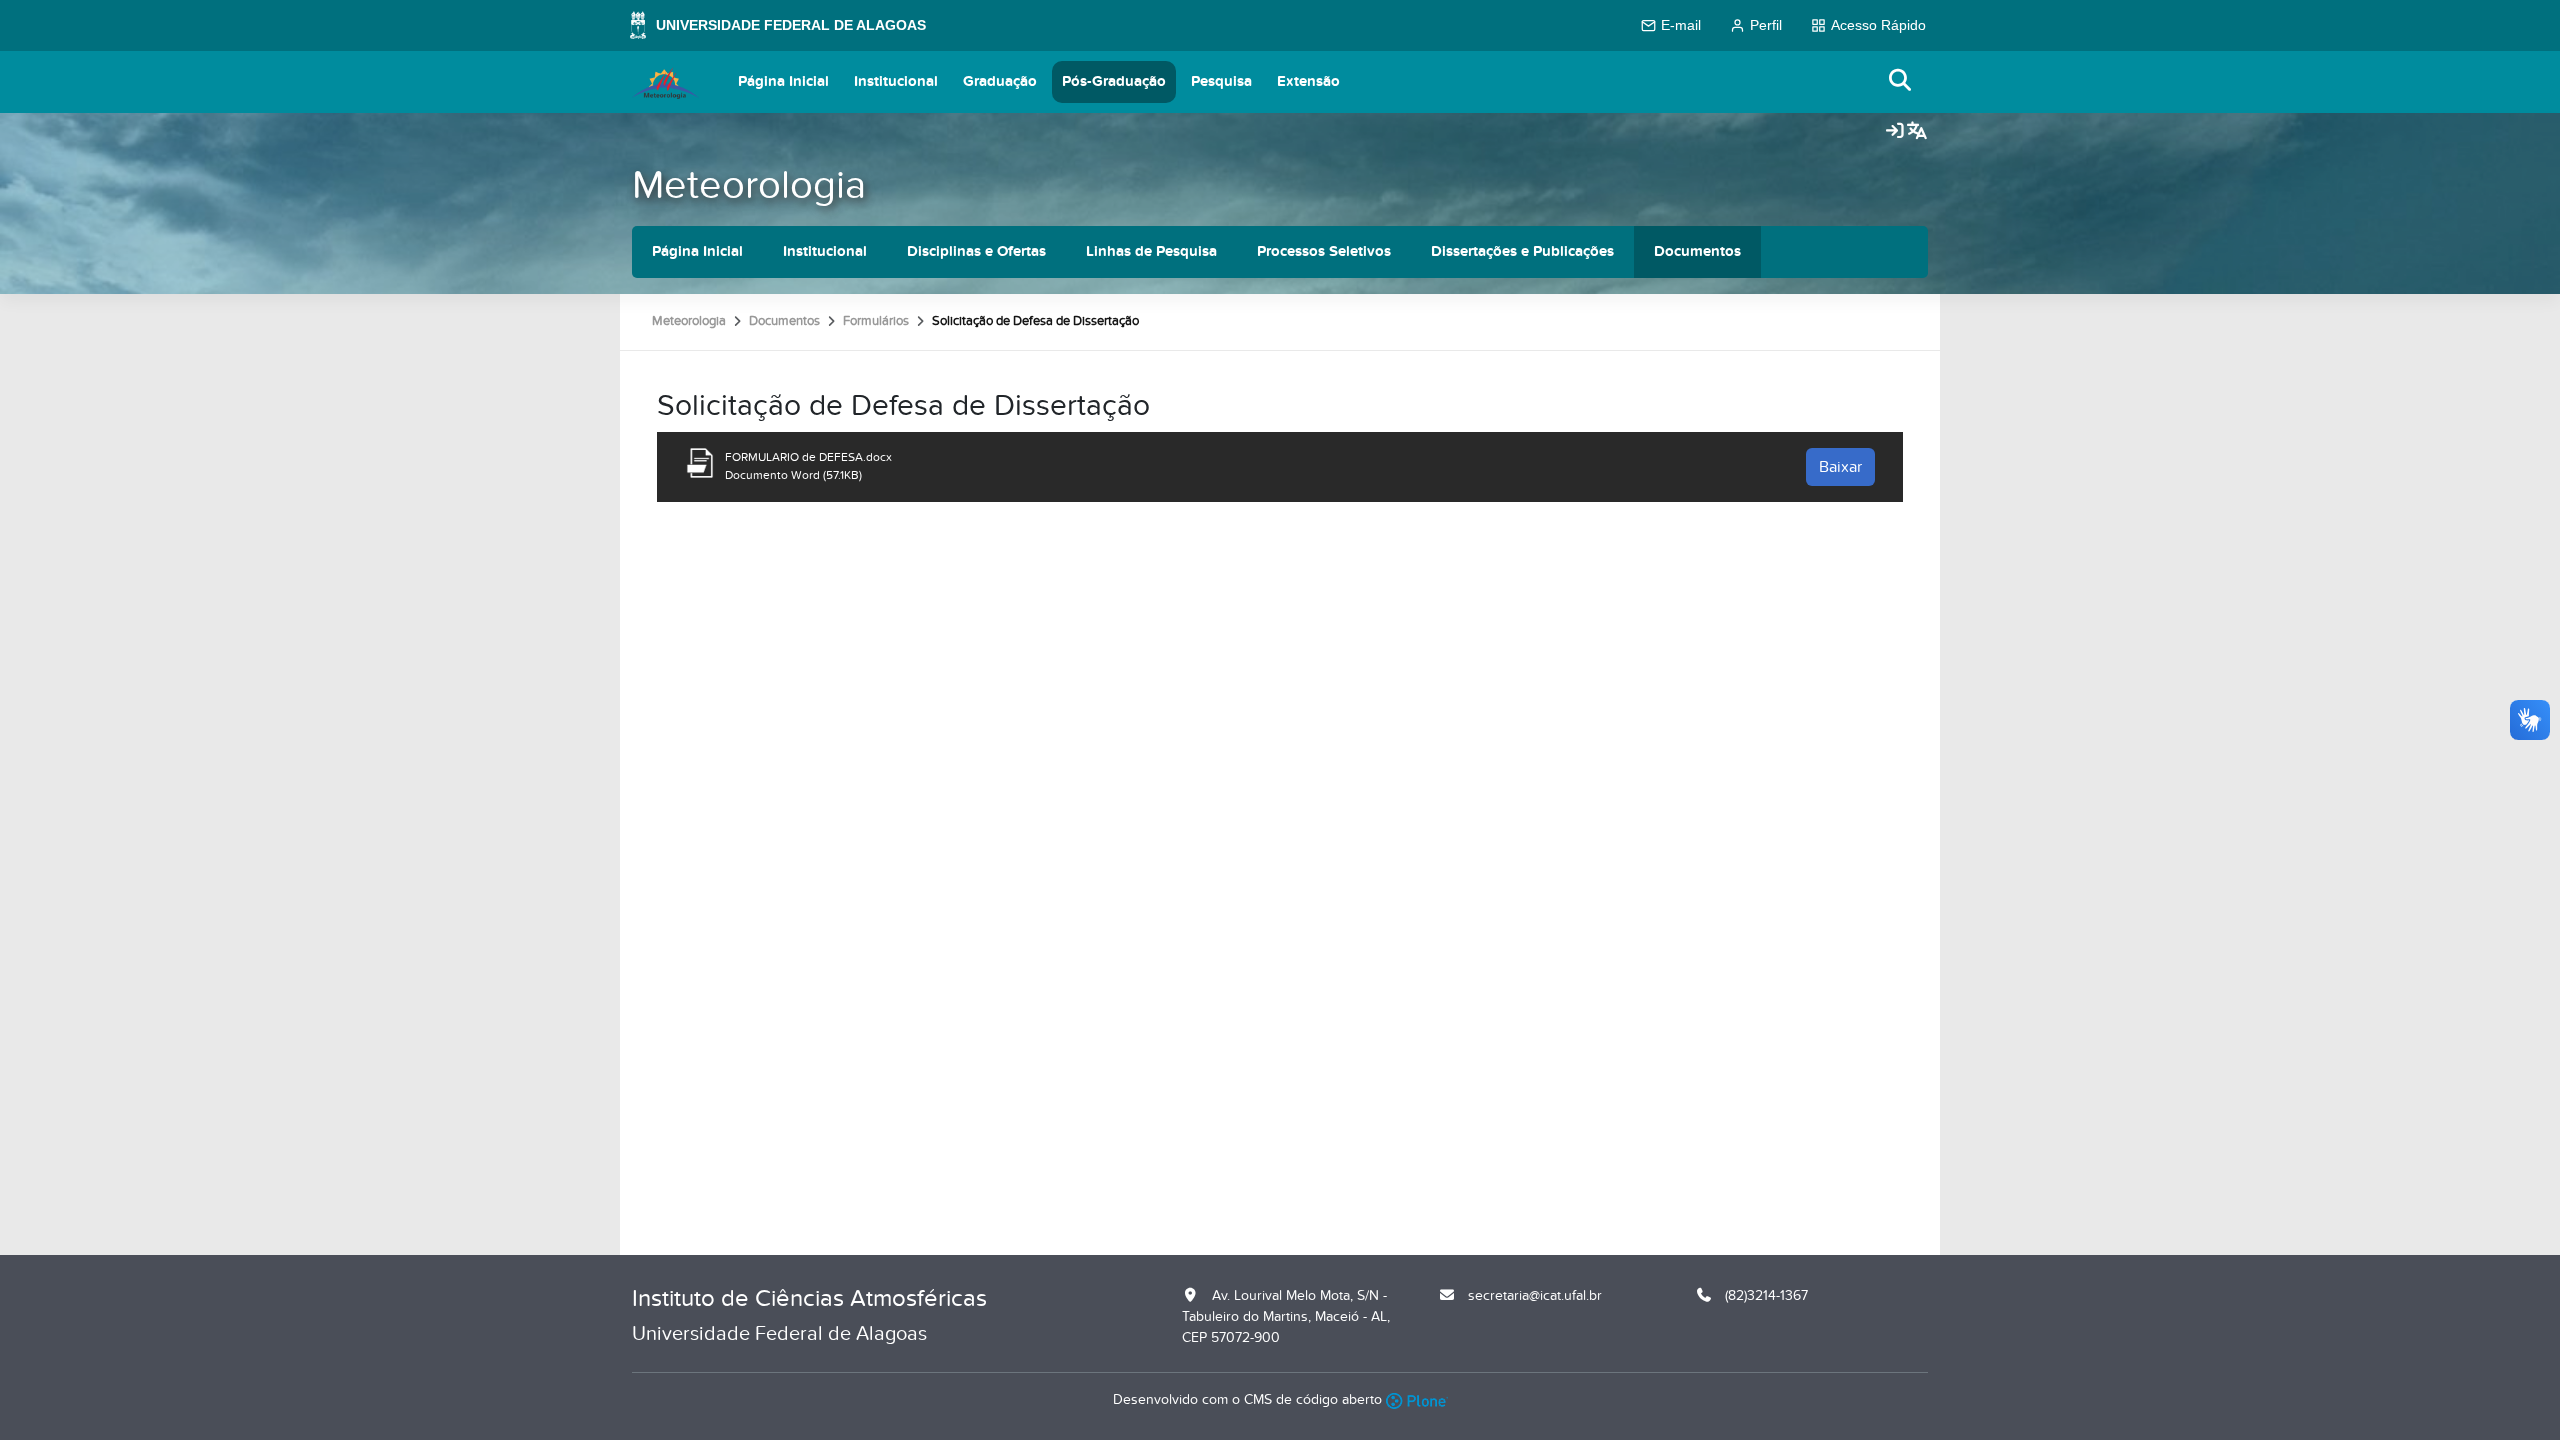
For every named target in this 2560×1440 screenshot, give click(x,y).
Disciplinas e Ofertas (976, 251)
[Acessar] (1895, 132)
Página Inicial (783, 81)
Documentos (1697, 251)
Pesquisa (1221, 81)
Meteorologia (749, 185)
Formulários (876, 321)
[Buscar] (1901, 81)
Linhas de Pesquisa (1151, 251)
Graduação (1000, 81)
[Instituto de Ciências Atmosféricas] (665, 82)
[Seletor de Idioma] (1917, 132)
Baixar (1840, 467)
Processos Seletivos (1324, 251)
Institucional (896, 81)
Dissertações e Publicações (1522, 251)
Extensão (1308, 81)
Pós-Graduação (1114, 81)
